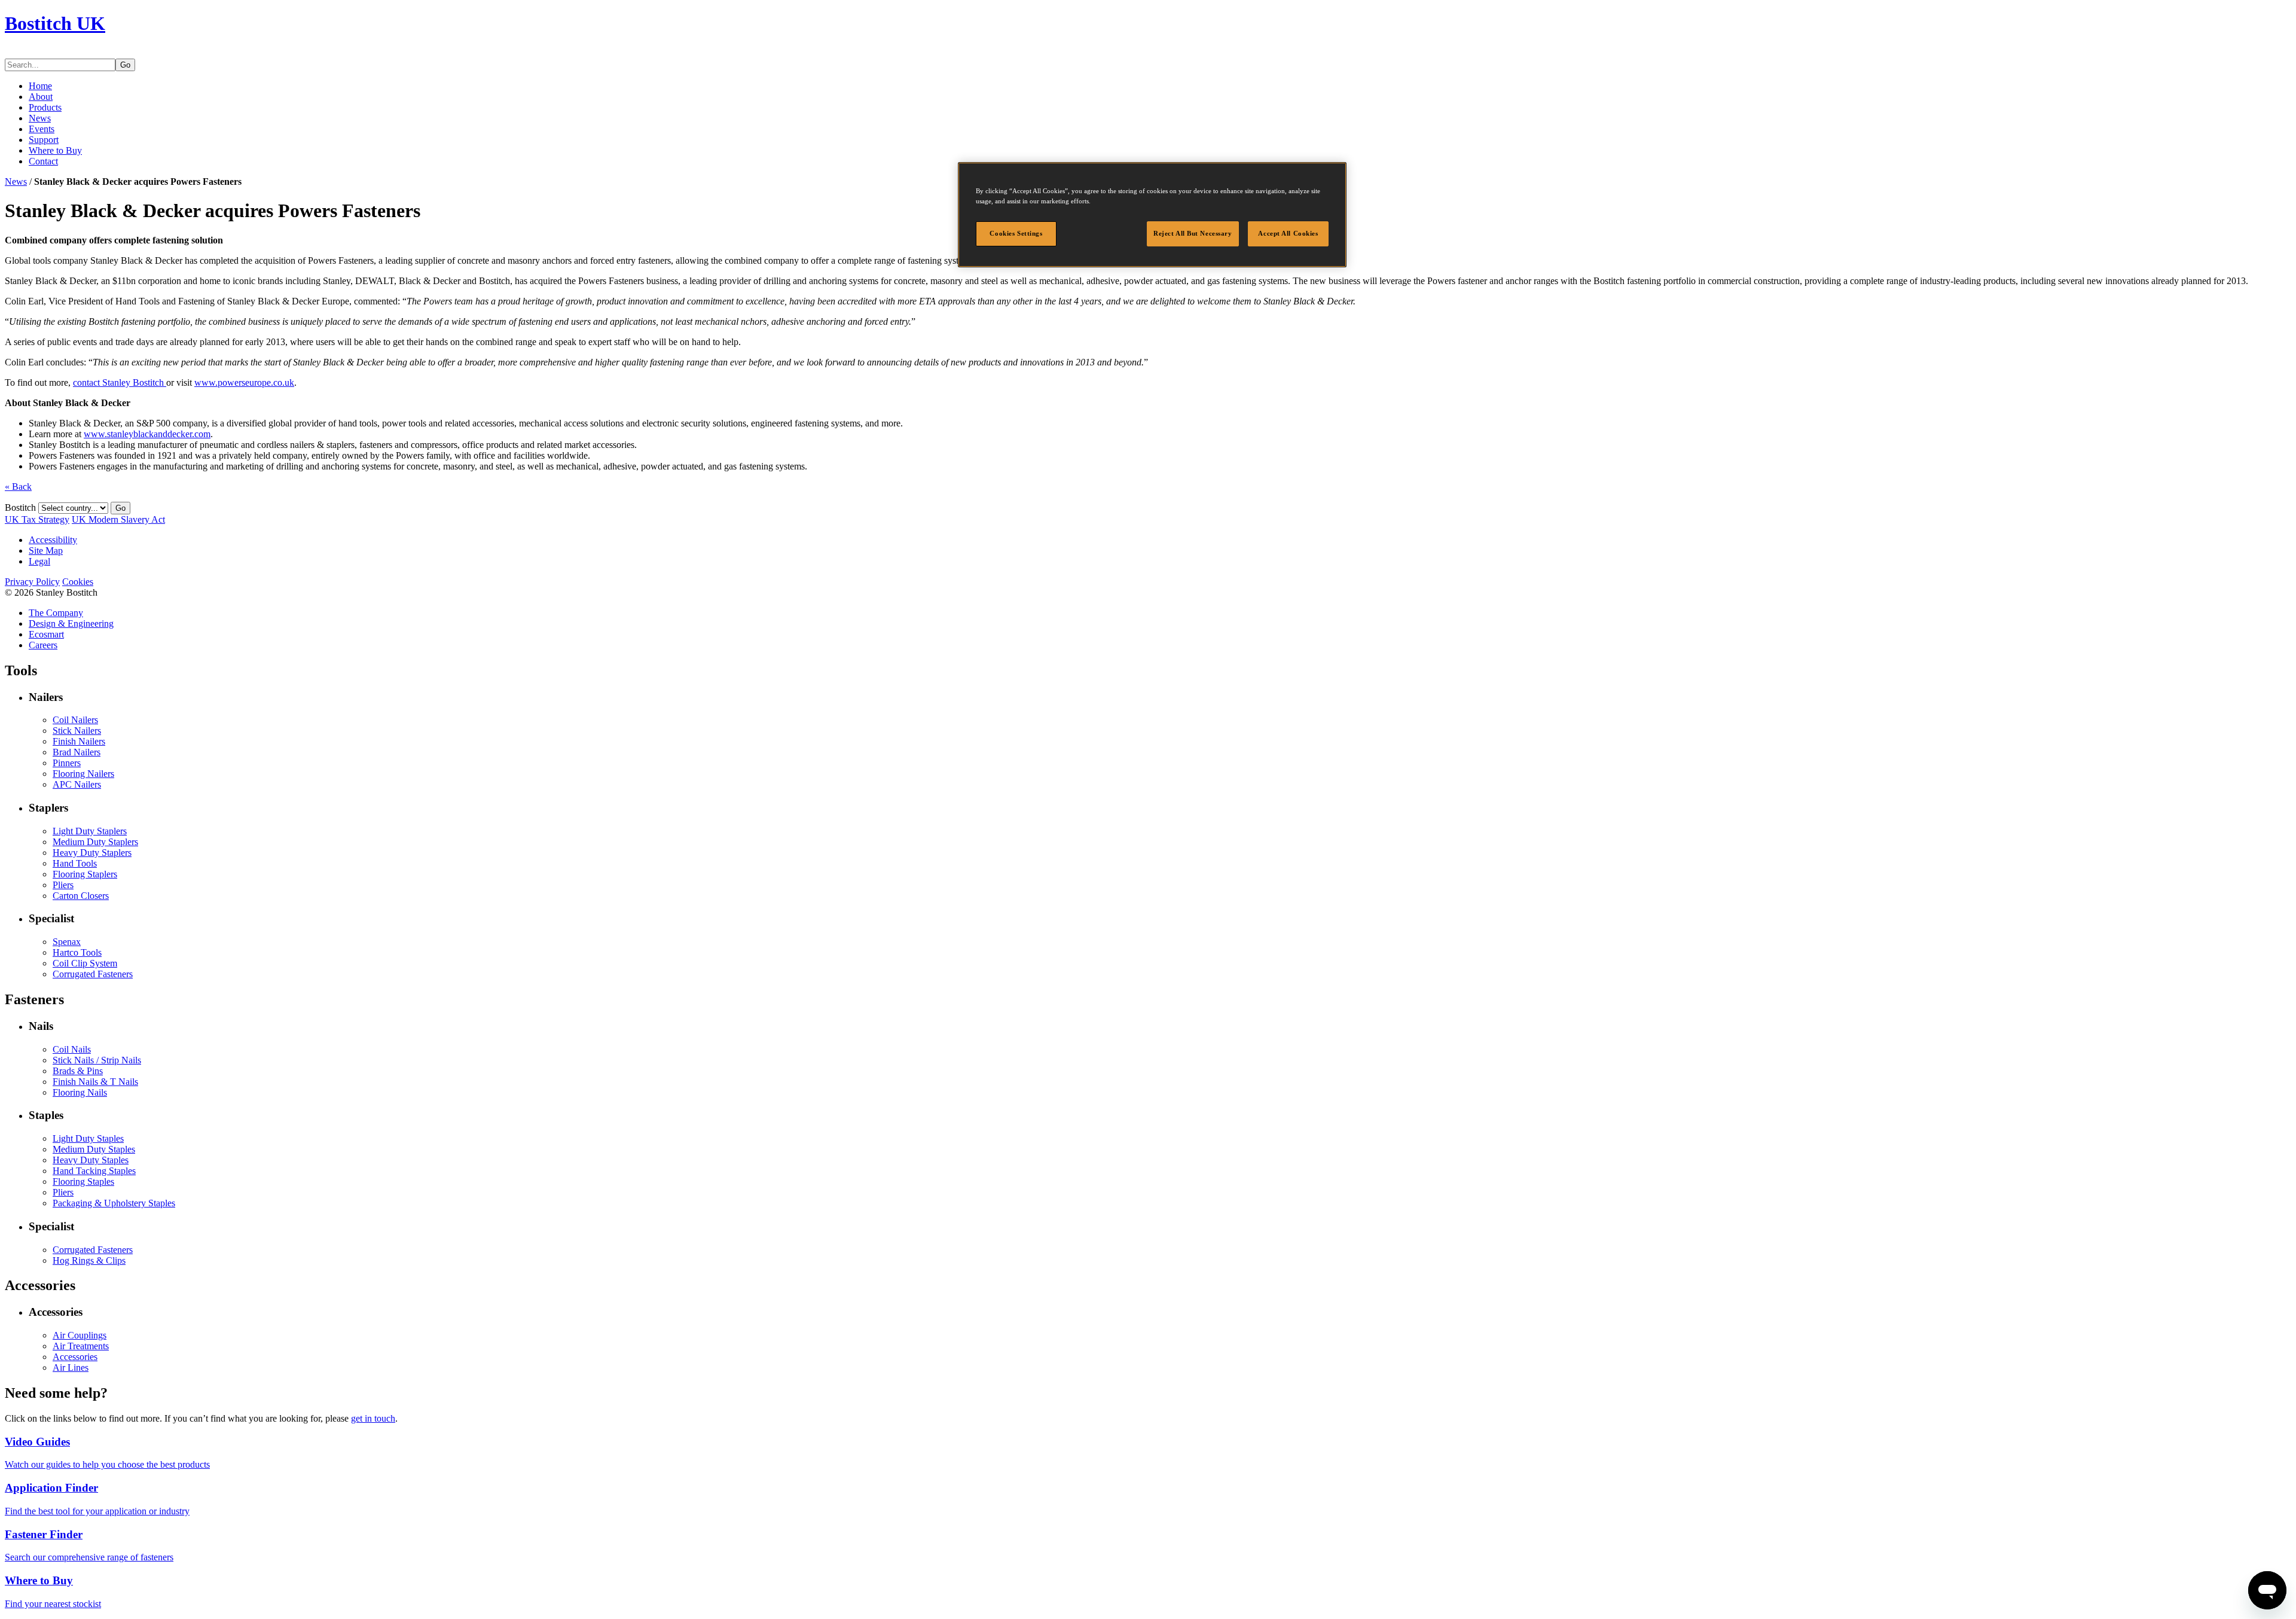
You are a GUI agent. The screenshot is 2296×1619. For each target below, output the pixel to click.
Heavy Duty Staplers (92, 853)
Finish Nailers (79, 741)
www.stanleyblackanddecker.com (147, 434)
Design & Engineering (71, 623)
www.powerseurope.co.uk (244, 382)
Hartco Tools (77, 952)
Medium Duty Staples (94, 1149)
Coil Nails (72, 1049)
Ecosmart (46, 634)
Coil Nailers (75, 720)
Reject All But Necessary (1193, 233)
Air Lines (71, 1368)
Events (42, 129)
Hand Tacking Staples (94, 1171)
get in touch (373, 1418)
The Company (56, 613)
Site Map (46, 551)
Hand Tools (75, 863)
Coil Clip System (85, 963)
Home (40, 86)
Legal (39, 561)
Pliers (63, 885)
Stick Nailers (77, 731)
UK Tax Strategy (37, 519)
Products (45, 107)
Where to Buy (55, 150)
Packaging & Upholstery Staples (114, 1203)
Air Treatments (81, 1346)
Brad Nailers (77, 752)
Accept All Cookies (1288, 233)
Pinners (67, 763)
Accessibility (53, 540)
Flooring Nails (80, 1092)
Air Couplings (80, 1335)
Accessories (75, 1357)
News (40, 118)
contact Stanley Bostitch (120, 382)
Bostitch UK (55, 23)
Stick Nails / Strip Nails (97, 1060)
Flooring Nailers (83, 774)
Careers (43, 645)
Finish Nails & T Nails (95, 1082)
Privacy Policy (32, 582)
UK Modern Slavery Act (118, 519)
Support (44, 140)
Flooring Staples (83, 1182)
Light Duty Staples (88, 1138)
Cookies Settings (1016, 233)
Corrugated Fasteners (93, 974)
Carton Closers (81, 896)
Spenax (67, 942)
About (41, 97)
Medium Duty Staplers (95, 842)
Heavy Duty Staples (91, 1160)
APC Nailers (77, 784)
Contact (43, 161)
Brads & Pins (78, 1071)
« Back (18, 487)
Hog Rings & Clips (89, 1260)
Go (125, 65)
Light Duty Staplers (90, 831)
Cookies (78, 582)
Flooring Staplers (85, 874)
